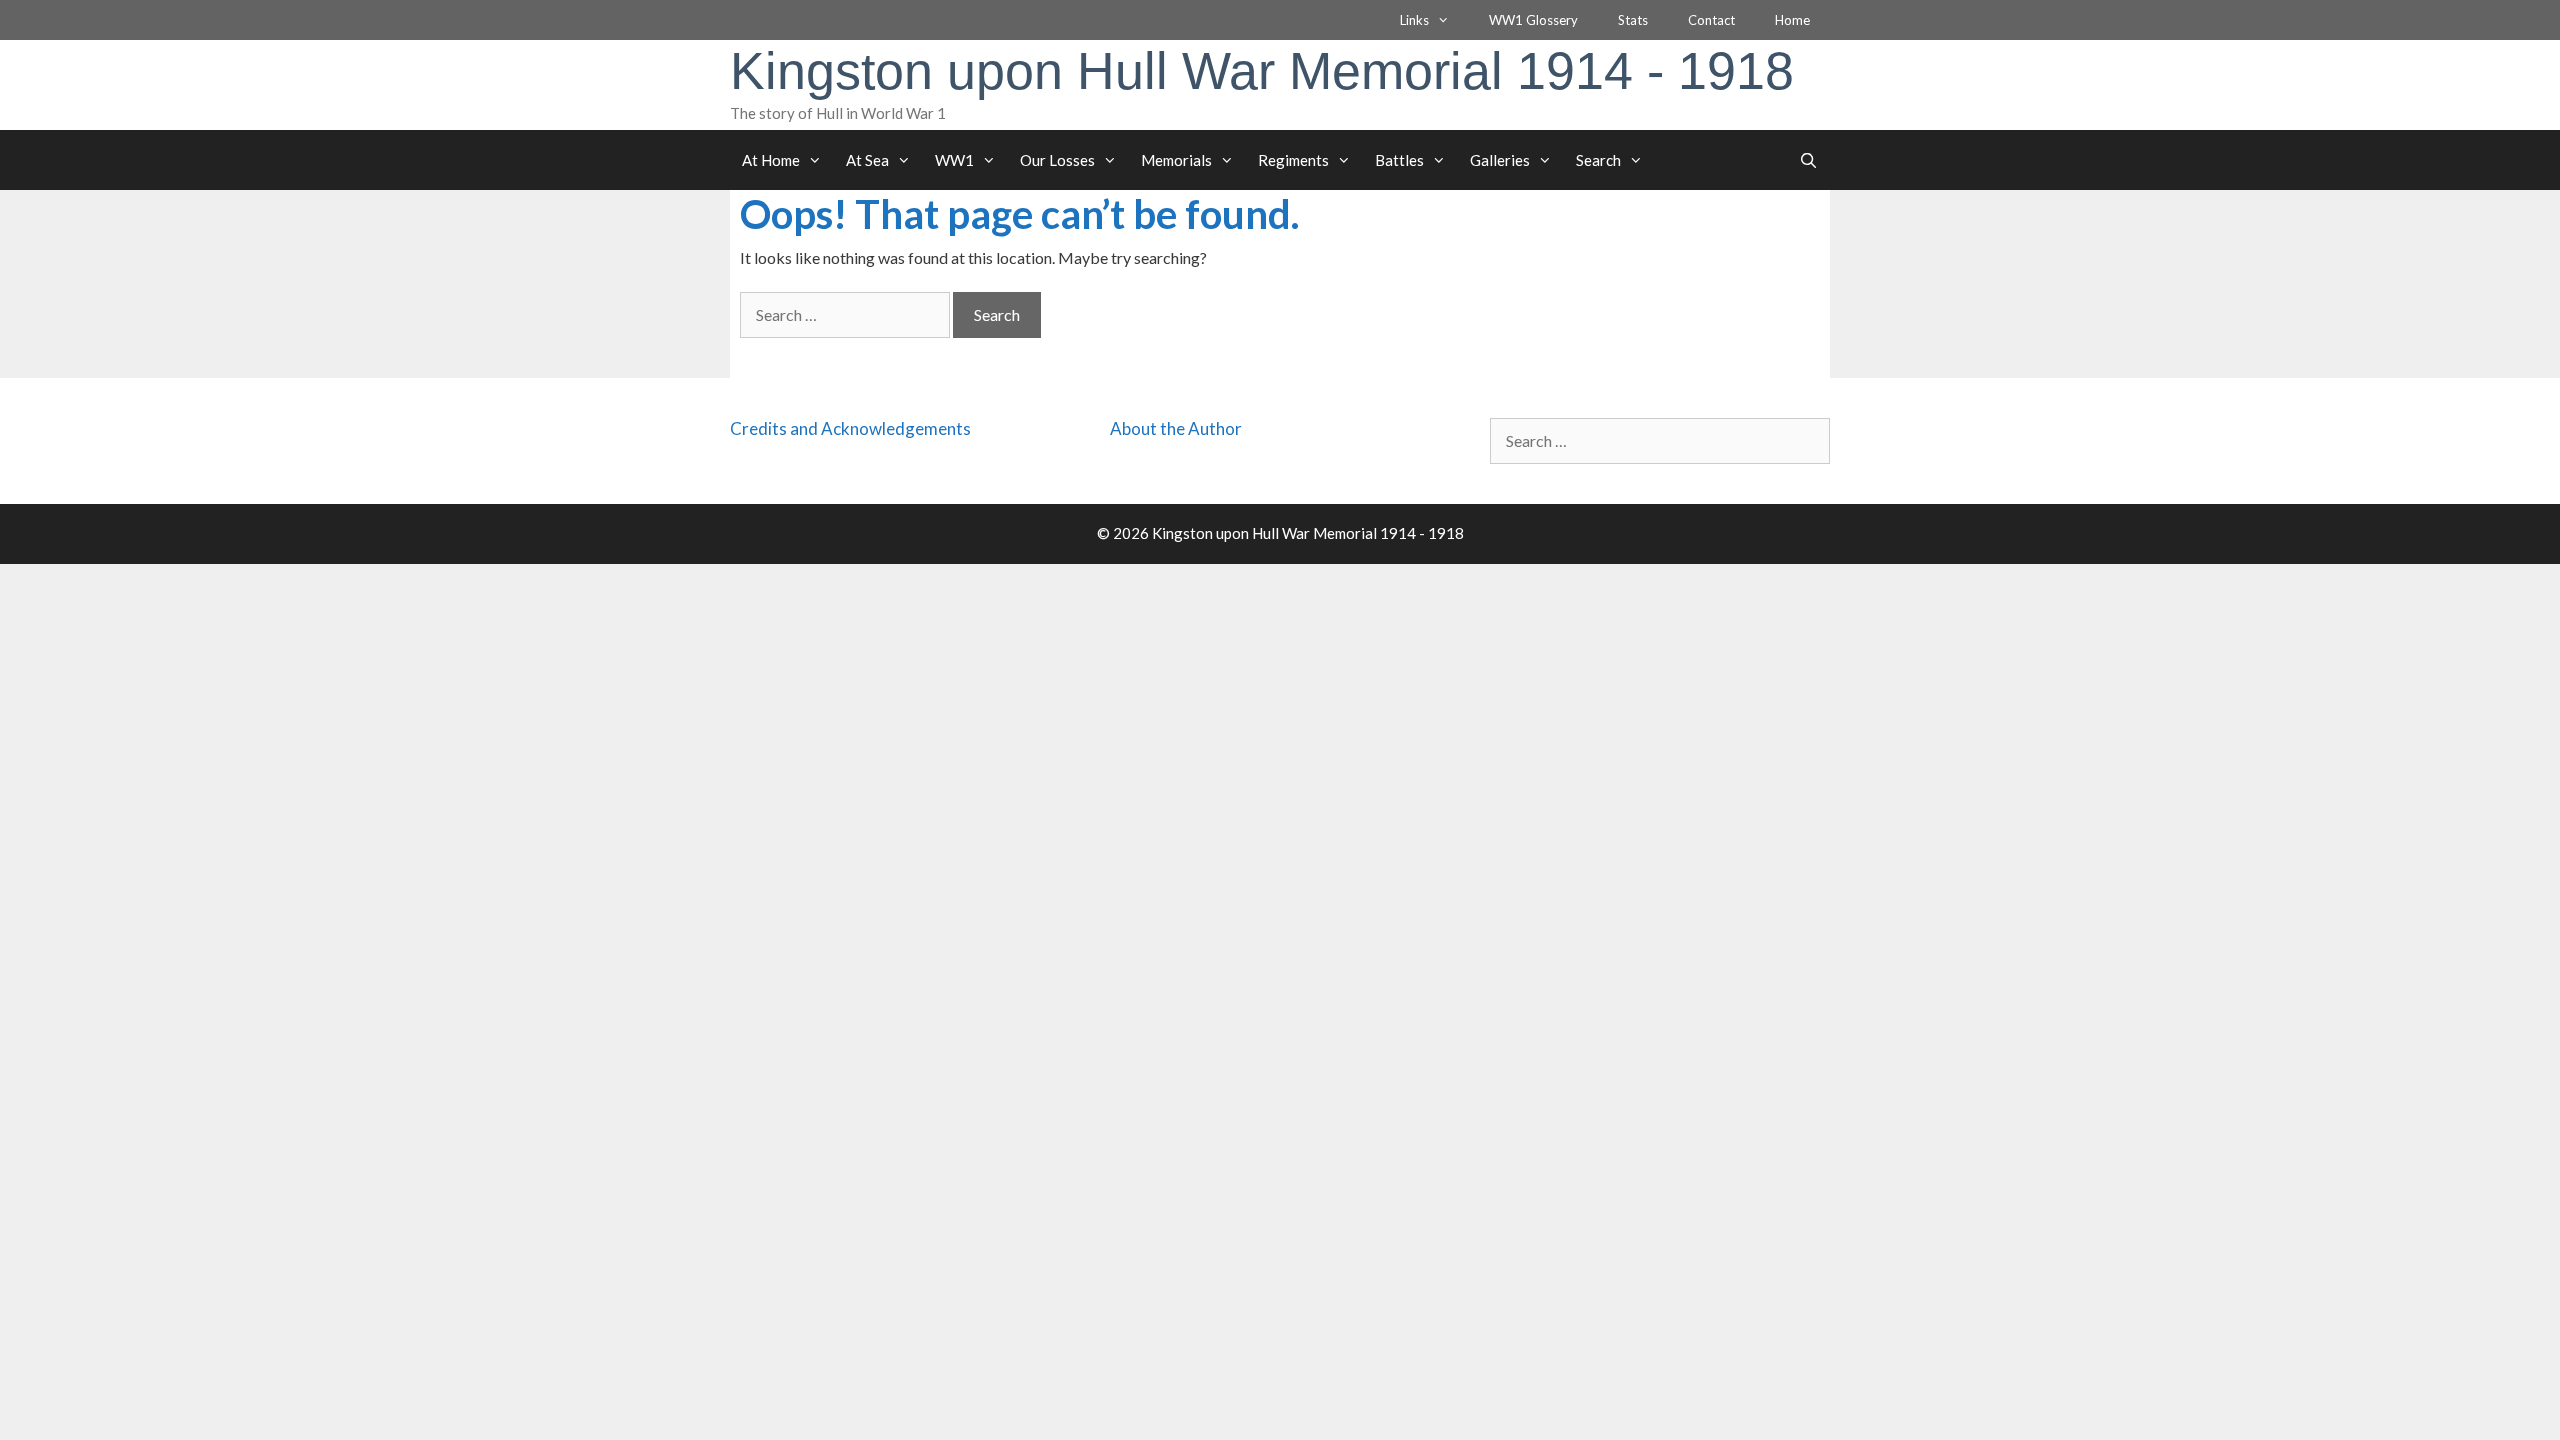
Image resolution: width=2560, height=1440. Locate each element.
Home (1792, 20)
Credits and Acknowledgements (850, 428)
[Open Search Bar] (1808, 160)
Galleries (1500, 160)
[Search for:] (846, 314)
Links (1414, 20)
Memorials (1176, 160)
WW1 (954, 160)
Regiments (1293, 160)
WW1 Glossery (1533, 20)
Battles (1399, 160)
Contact (1711, 20)
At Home (771, 160)
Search (1598, 160)
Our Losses (1057, 160)
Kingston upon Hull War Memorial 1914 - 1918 (1262, 71)
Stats (1633, 20)
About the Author (1176, 428)
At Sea (867, 160)
